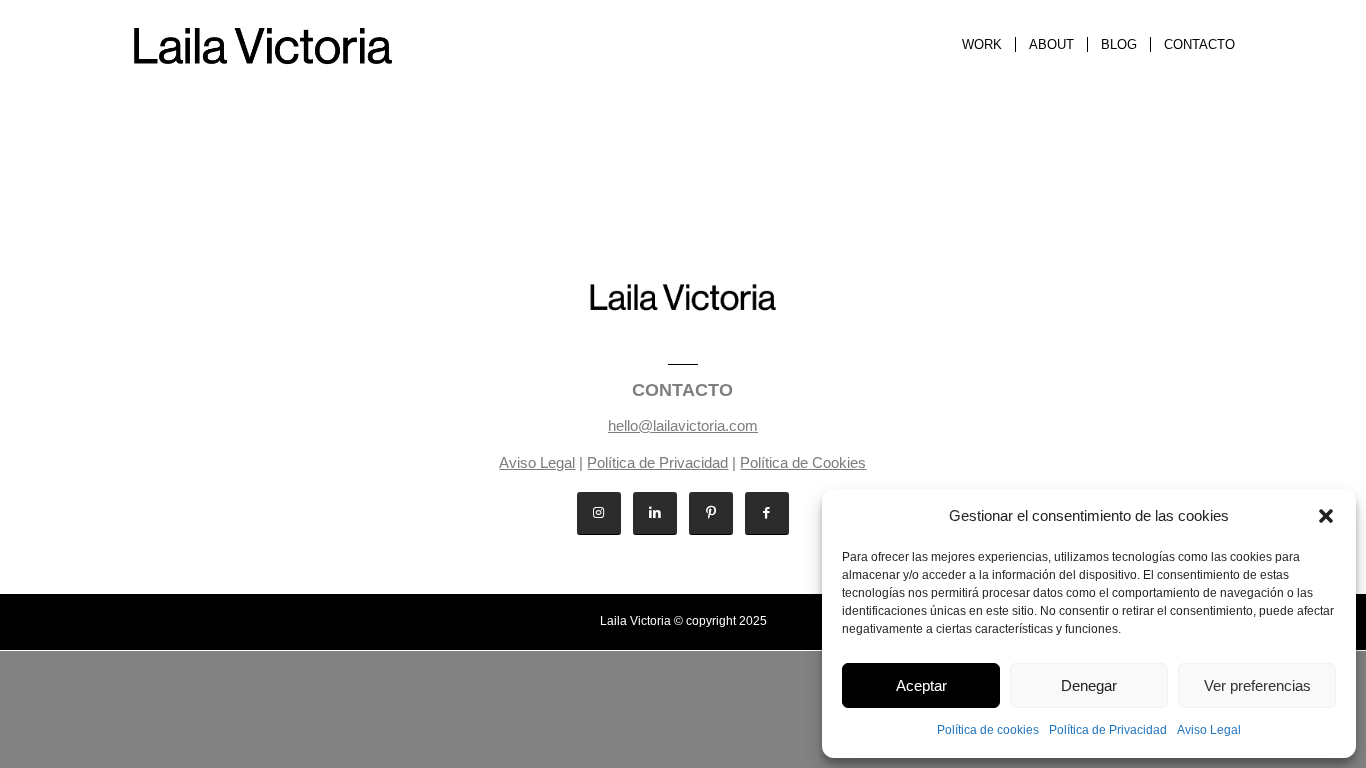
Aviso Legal (1209, 730)
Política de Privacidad (1108, 730)
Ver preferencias (1257, 685)
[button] (1326, 516)
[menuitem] (982, 45)
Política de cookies (988, 730)
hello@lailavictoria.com (683, 425)
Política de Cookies (803, 462)
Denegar (1089, 685)
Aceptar (921, 685)
